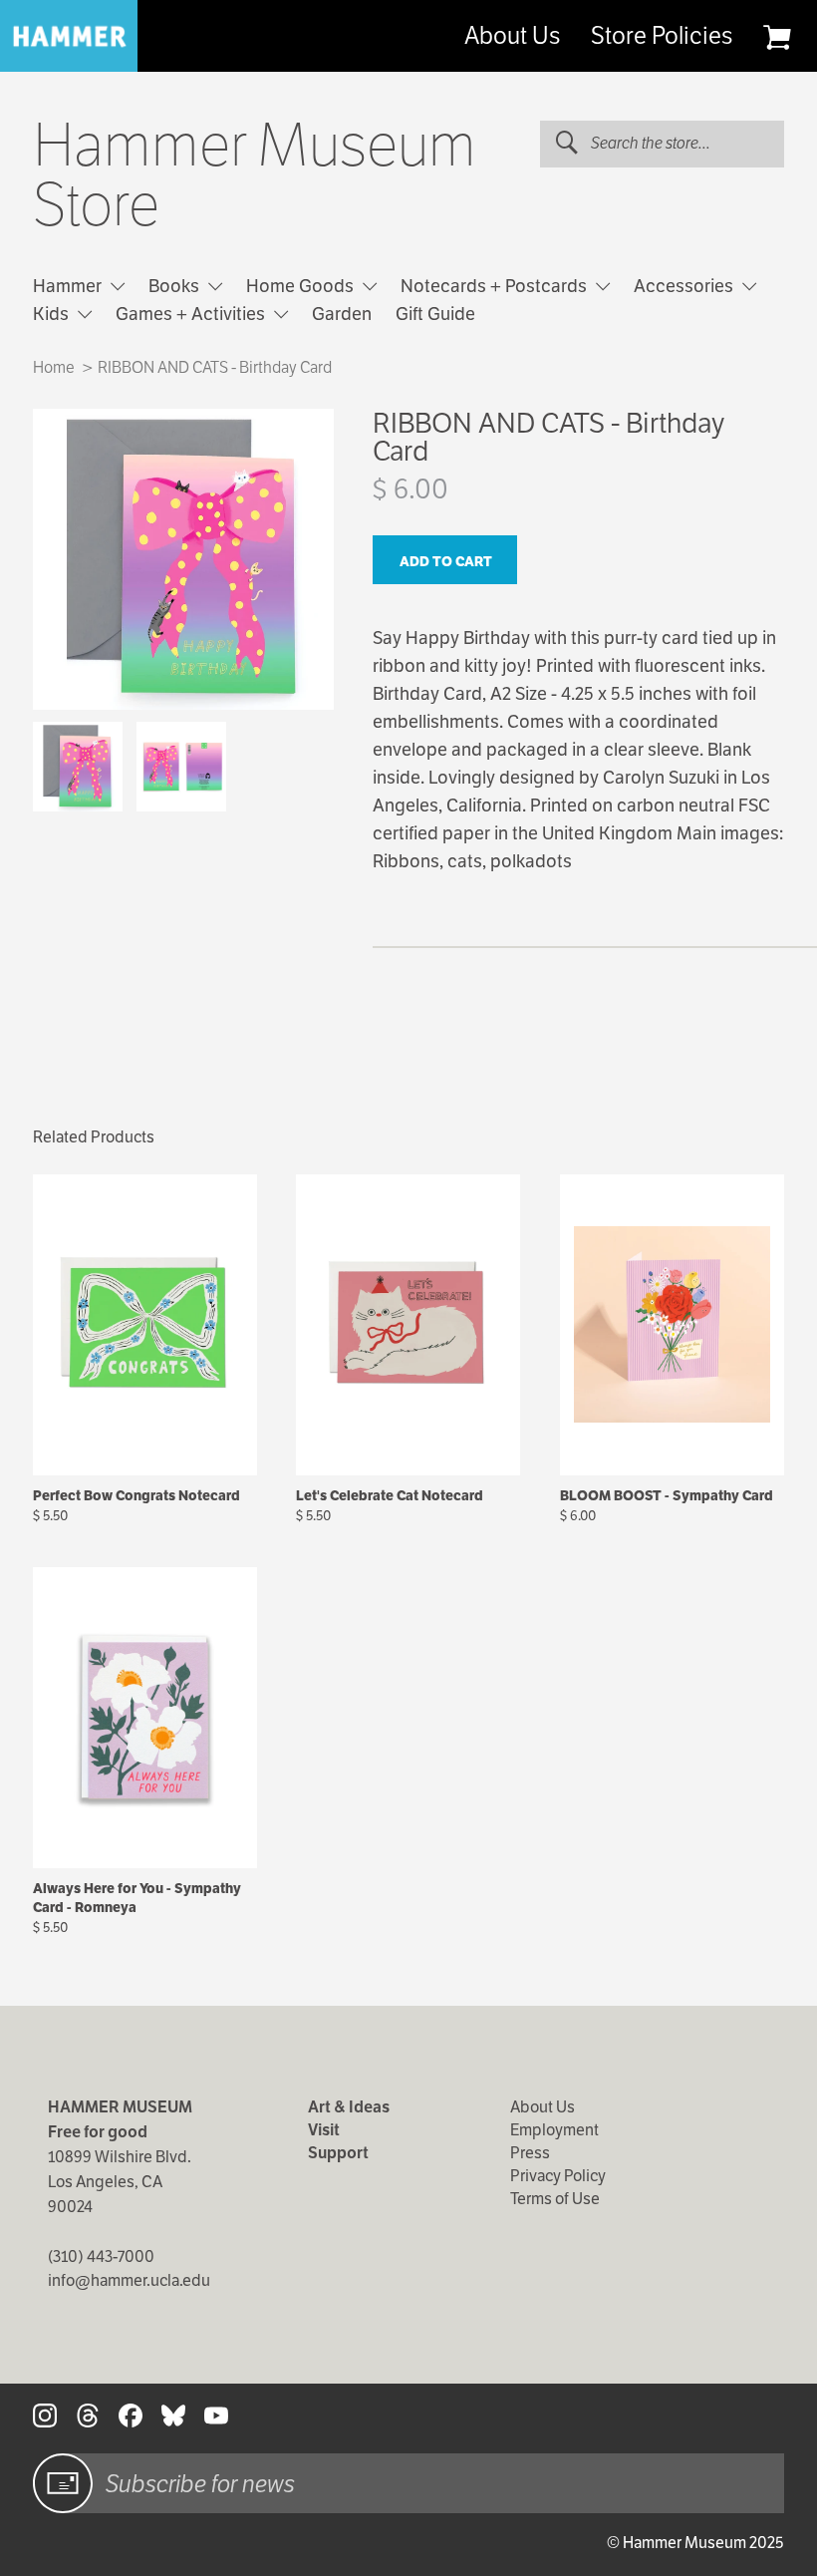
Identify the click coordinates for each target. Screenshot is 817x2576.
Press (530, 2153)
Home (54, 367)
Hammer (69, 286)
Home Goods (302, 286)
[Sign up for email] (63, 2483)
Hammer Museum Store (255, 175)
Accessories (685, 286)
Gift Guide (435, 314)
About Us (512, 36)
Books (176, 286)
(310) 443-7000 (101, 2256)
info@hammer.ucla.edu (129, 2280)
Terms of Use (555, 2199)
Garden (342, 314)
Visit (324, 2130)
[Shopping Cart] (777, 37)
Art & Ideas (349, 2107)
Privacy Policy (558, 2176)
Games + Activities (192, 314)
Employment (554, 2130)
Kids (53, 314)
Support (338, 2153)
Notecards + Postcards (496, 286)
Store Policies (662, 36)
